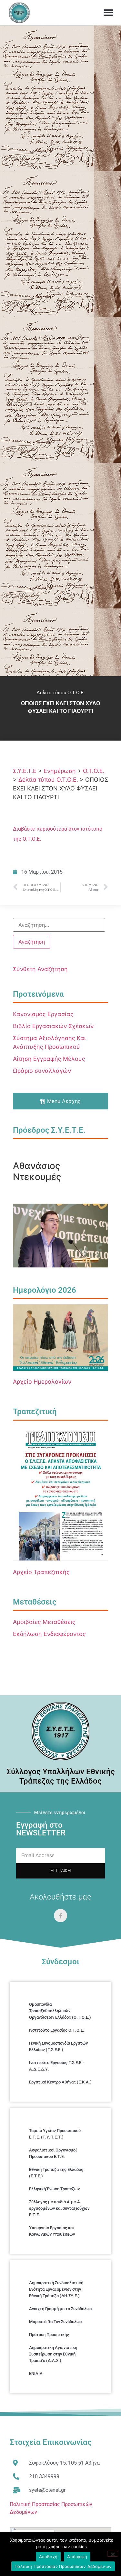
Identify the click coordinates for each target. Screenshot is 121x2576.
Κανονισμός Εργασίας (43, 1014)
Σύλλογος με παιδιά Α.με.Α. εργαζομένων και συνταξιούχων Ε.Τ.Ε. (59, 2208)
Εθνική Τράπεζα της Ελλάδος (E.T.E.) (56, 2173)
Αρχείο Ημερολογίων (42, 1382)
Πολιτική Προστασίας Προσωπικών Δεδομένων (63, 2566)
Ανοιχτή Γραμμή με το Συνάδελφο (60, 2309)
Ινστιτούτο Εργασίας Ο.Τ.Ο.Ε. (57, 2030)
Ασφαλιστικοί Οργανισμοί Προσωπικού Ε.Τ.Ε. (53, 2153)
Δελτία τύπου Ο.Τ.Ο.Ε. (61, 693)
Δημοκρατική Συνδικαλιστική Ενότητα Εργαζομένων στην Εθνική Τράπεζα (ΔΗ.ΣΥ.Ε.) (56, 2289)
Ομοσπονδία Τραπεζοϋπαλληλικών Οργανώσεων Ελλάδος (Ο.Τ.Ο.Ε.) (60, 2011)
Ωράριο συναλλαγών (42, 1071)
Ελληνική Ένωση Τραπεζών (54, 2189)
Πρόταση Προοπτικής (49, 2335)
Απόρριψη (77, 2557)
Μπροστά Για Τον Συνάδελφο (55, 2322)
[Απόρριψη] (113, 2554)
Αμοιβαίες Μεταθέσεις (44, 1622)
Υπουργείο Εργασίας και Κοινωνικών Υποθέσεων (52, 2231)
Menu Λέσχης (64, 1101)
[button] (108, 13)
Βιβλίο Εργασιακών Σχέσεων (53, 1026)
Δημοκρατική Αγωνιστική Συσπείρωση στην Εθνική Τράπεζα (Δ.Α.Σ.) (53, 2354)
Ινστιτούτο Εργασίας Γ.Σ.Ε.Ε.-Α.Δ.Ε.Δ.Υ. (56, 2066)
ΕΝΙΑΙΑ (36, 2373)
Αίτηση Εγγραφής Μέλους (49, 1059)
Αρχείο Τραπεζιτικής (41, 1572)
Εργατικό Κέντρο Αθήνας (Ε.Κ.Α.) (60, 2082)
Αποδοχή (48, 2557)
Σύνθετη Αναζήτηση (40, 969)
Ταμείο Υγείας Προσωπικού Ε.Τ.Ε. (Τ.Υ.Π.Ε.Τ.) (55, 2134)
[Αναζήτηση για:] (59, 925)
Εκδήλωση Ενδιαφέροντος (49, 1634)
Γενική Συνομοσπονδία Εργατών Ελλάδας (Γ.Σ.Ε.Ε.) (58, 2046)
